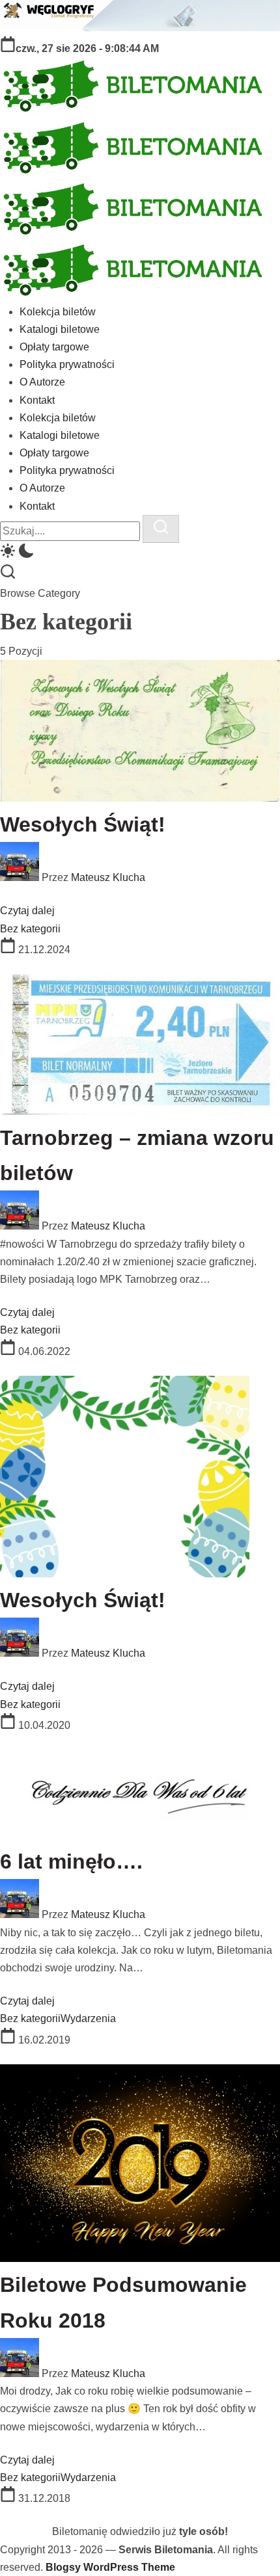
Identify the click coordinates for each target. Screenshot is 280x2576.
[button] (140, 553)
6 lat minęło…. (71, 1861)
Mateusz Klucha (108, 877)
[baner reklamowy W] (140, 28)
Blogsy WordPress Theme (110, 2567)
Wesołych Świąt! (83, 824)
